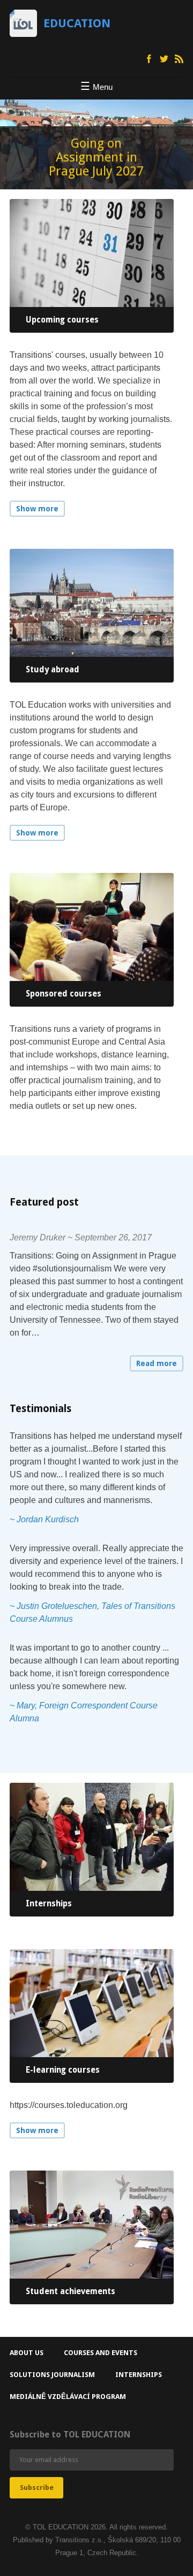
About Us (27, 2353)
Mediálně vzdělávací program (68, 2397)
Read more (157, 1363)
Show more (37, 509)
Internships (139, 2375)
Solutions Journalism (52, 2375)
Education (77, 23)
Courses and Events (101, 2353)
